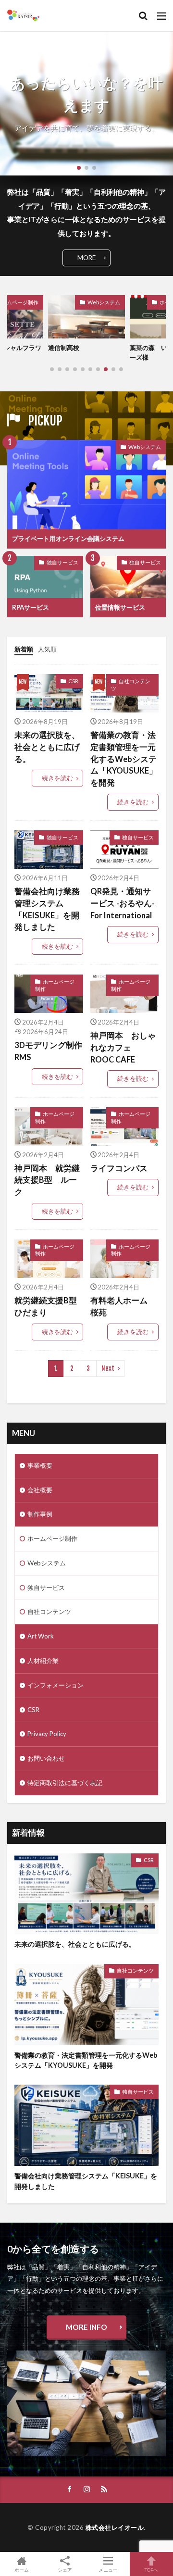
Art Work (41, 1636)
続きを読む (57, 778)
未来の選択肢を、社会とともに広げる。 (47, 747)
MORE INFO (86, 2327)
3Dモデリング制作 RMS (48, 1051)
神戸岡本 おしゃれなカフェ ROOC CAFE (123, 1048)
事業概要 (40, 1465)
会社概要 (40, 1490)
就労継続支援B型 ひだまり (49, 1307)
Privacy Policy (47, 1734)
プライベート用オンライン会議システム (68, 538)
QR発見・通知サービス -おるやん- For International (125, 903)
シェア (65, 2570)
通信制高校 (64, 348)
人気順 (47, 649)
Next (108, 1368)
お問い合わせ (46, 1758)
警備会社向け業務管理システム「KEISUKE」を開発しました (47, 909)
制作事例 (40, 1514)
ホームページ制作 (55, 985)
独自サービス (62, 562)
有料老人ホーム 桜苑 (123, 1307)
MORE (86, 258)
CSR (73, 681)
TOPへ (151, 2570)
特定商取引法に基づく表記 (65, 1783)
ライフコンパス (119, 1168)
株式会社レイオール (115, 2527)
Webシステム (104, 302)
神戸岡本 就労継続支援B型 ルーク (47, 1180)
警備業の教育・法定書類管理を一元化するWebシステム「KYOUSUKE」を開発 (124, 759)
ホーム (22, 2570)
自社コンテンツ (131, 685)
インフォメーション (56, 1685)
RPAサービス (31, 607)
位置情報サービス (120, 607)
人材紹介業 (43, 1661)
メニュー (108, 2570)
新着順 (24, 649)
